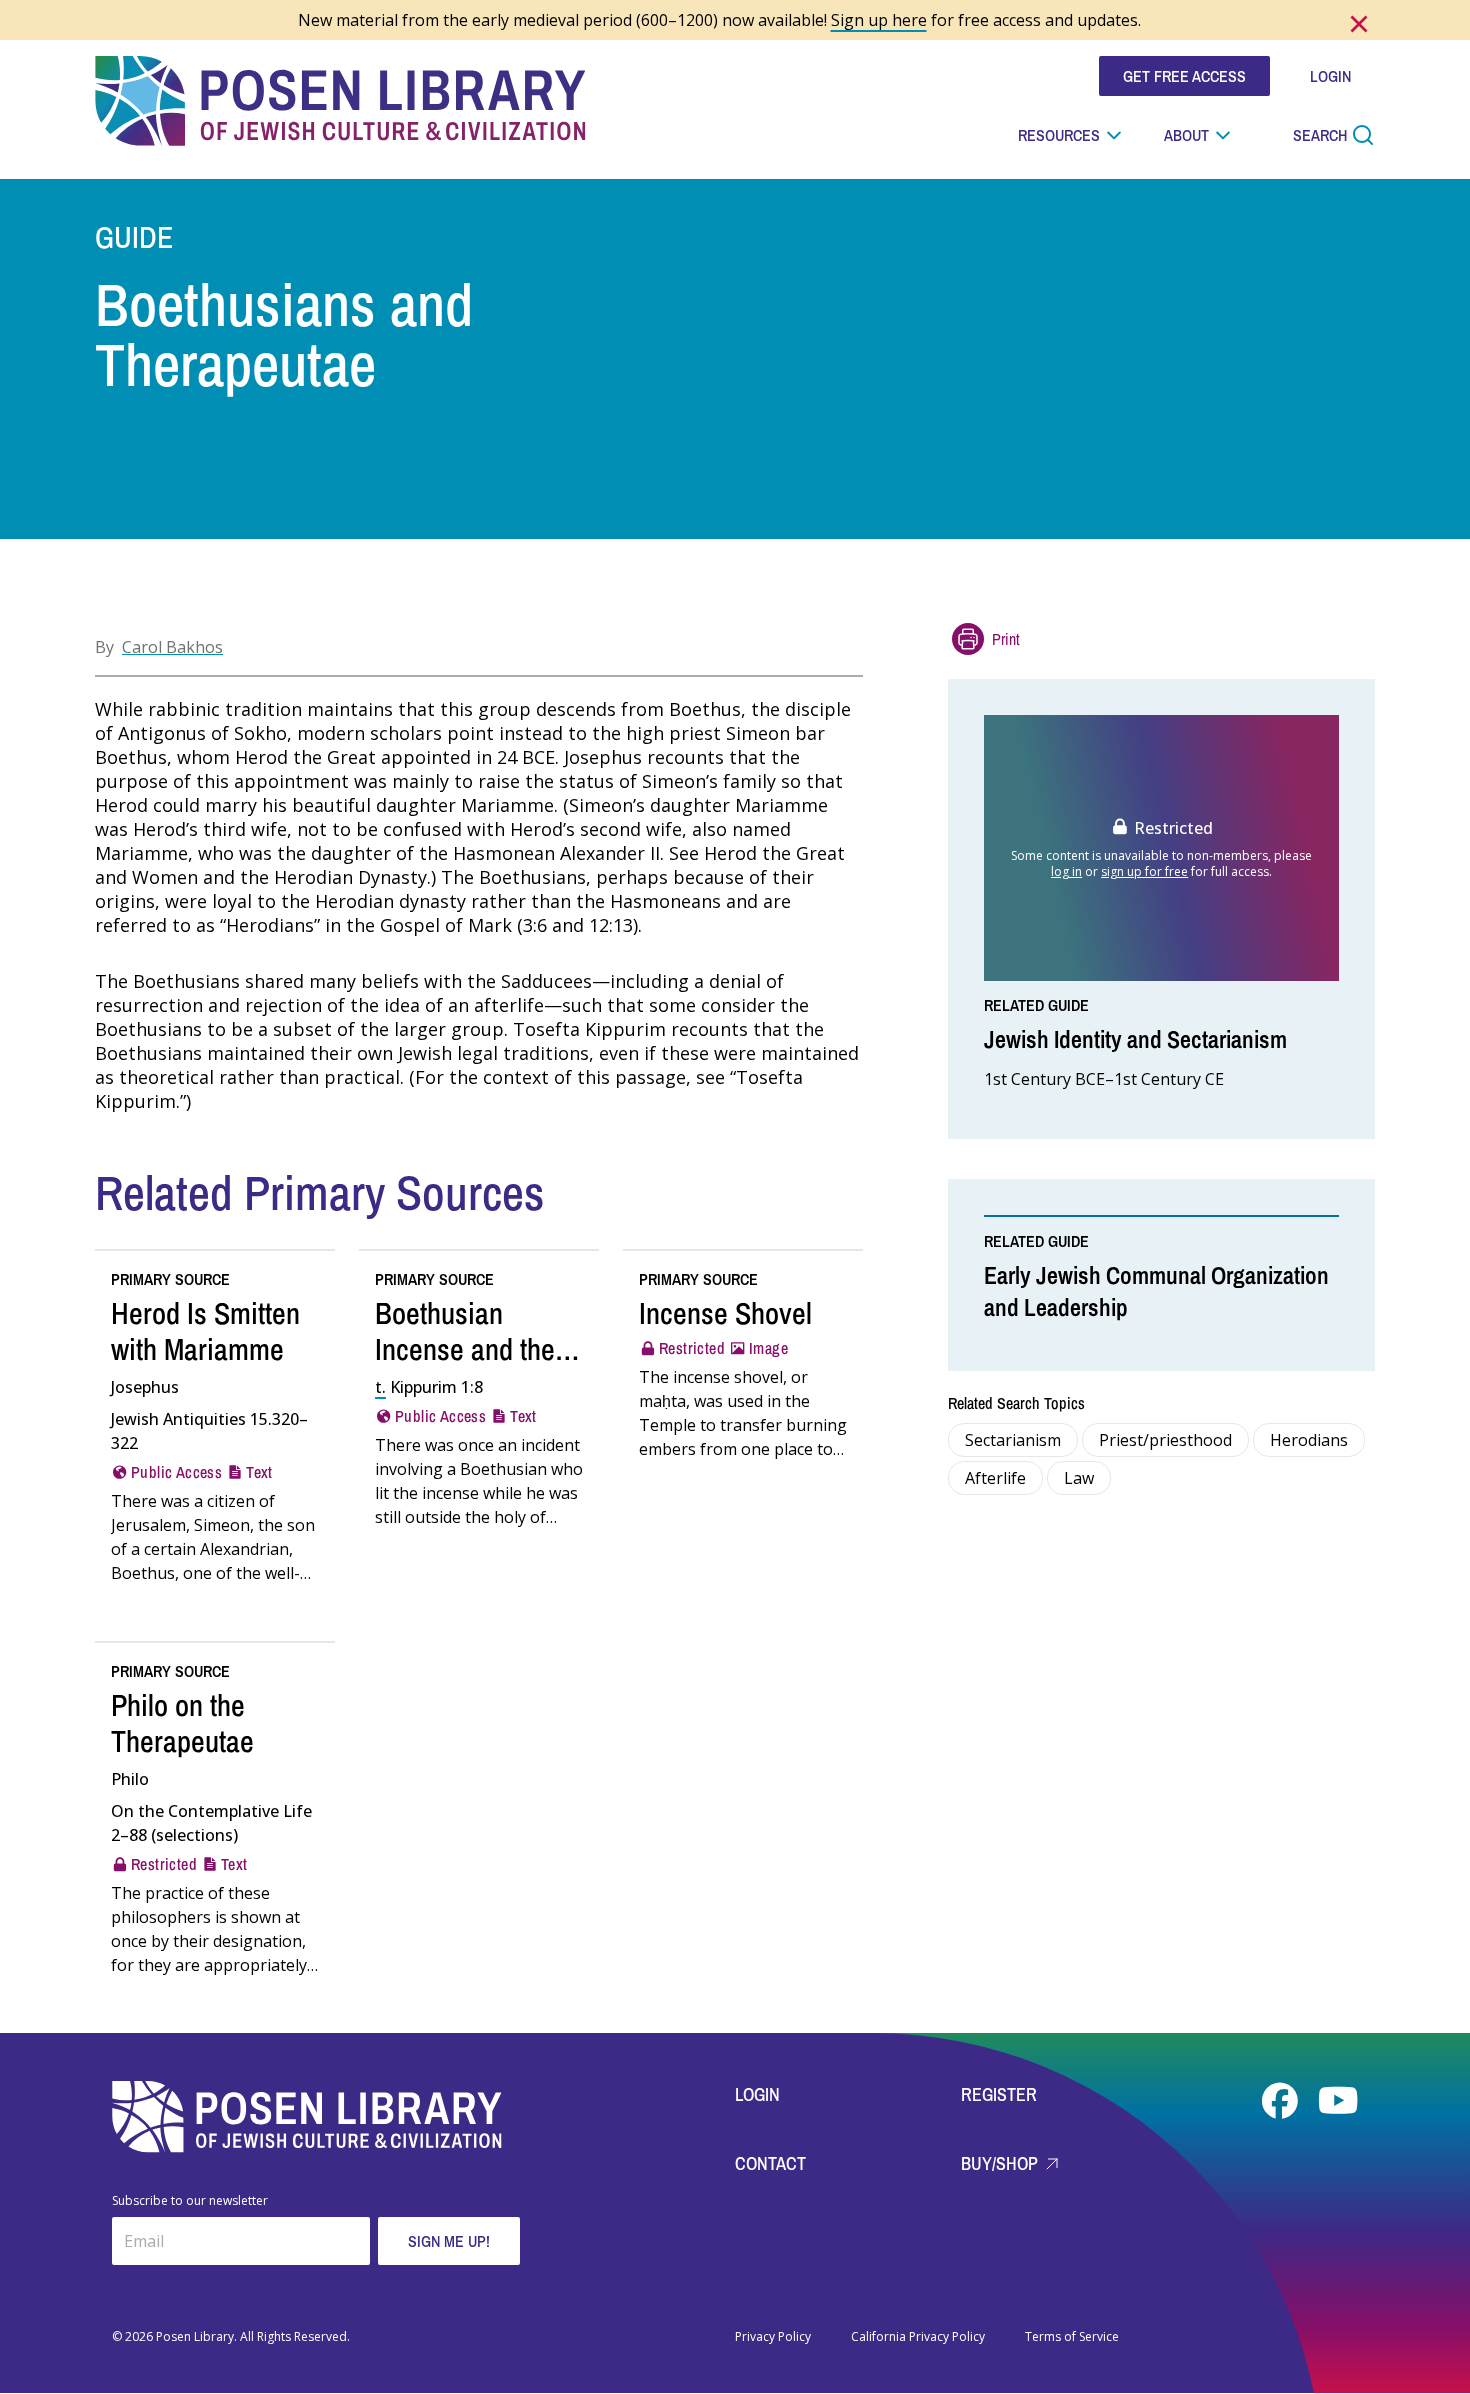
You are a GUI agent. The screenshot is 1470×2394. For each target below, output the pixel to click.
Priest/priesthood (1165, 1440)
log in (1066, 871)
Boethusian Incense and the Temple (465, 1349)
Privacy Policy (773, 2337)
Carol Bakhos (172, 647)
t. (380, 1387)
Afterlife (995, 1478)
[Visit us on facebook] (1282, 2101)
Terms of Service (1072, 2337)
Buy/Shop (1001, 2163)
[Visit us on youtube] (1338, 2101)
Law (1079, 1478)
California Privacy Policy (918, 2337)
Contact (770, 2163)
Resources (1059, 135)
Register (999, 2094)
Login (757, 2094)
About (1186, 135)
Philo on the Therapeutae (182, 1723)
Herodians (1309, 1440)
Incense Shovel (725, 1313)
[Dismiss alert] (1359, 24)
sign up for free (1144, 871)
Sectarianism (1013, 1440)
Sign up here (879, 20)
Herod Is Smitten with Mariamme (205, 1331)
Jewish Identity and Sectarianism (1135, 1039)
